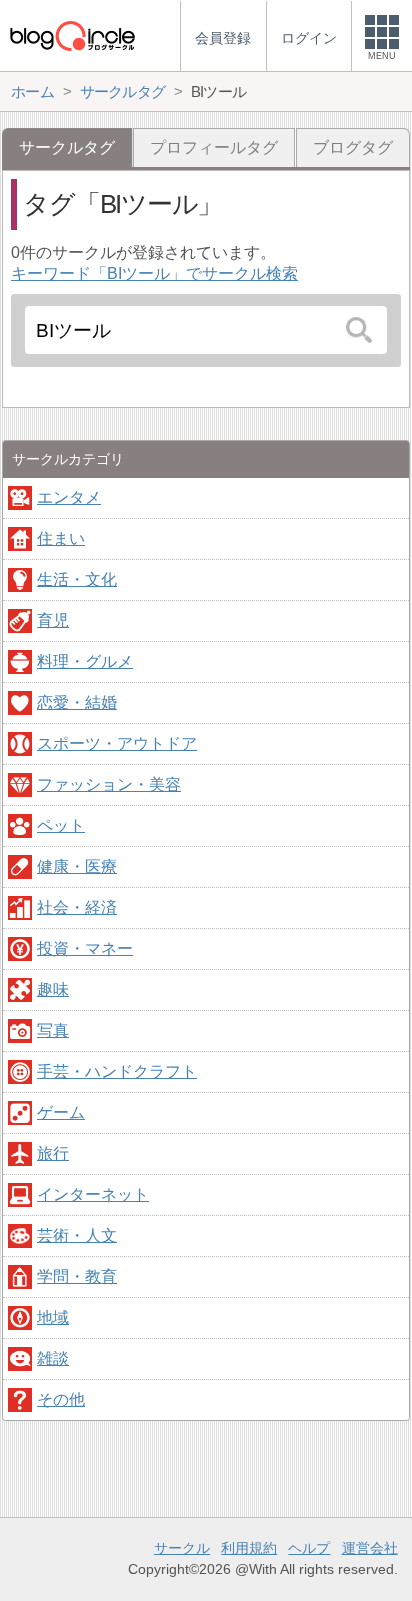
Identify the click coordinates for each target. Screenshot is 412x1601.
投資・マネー (85, 948)
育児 (53, 620)
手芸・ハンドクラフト (117, 1071)
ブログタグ (353, 147)
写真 (53, 1030)
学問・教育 (77, 1276)
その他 (61, 1399)
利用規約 (249, 1548)
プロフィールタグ (214, 147)
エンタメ (69, 497)
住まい (61, 538)
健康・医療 (77, 866)
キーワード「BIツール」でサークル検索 (154, 273)
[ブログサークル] (72, 35)
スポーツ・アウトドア (117, 743)
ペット (61, 825)
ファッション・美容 (109, 784)
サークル (182, 1548)
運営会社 (370, 1548)
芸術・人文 (77, 1235)
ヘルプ (309, 1548)
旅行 (53, 1153)
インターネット (93, 1194)
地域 (53, 1317)
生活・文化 (77, 579)
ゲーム (61, 1112)
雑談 (53, 1358)
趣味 (53, 989)
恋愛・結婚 (77, 702)
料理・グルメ (85, 661)
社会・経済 (77, 907)
